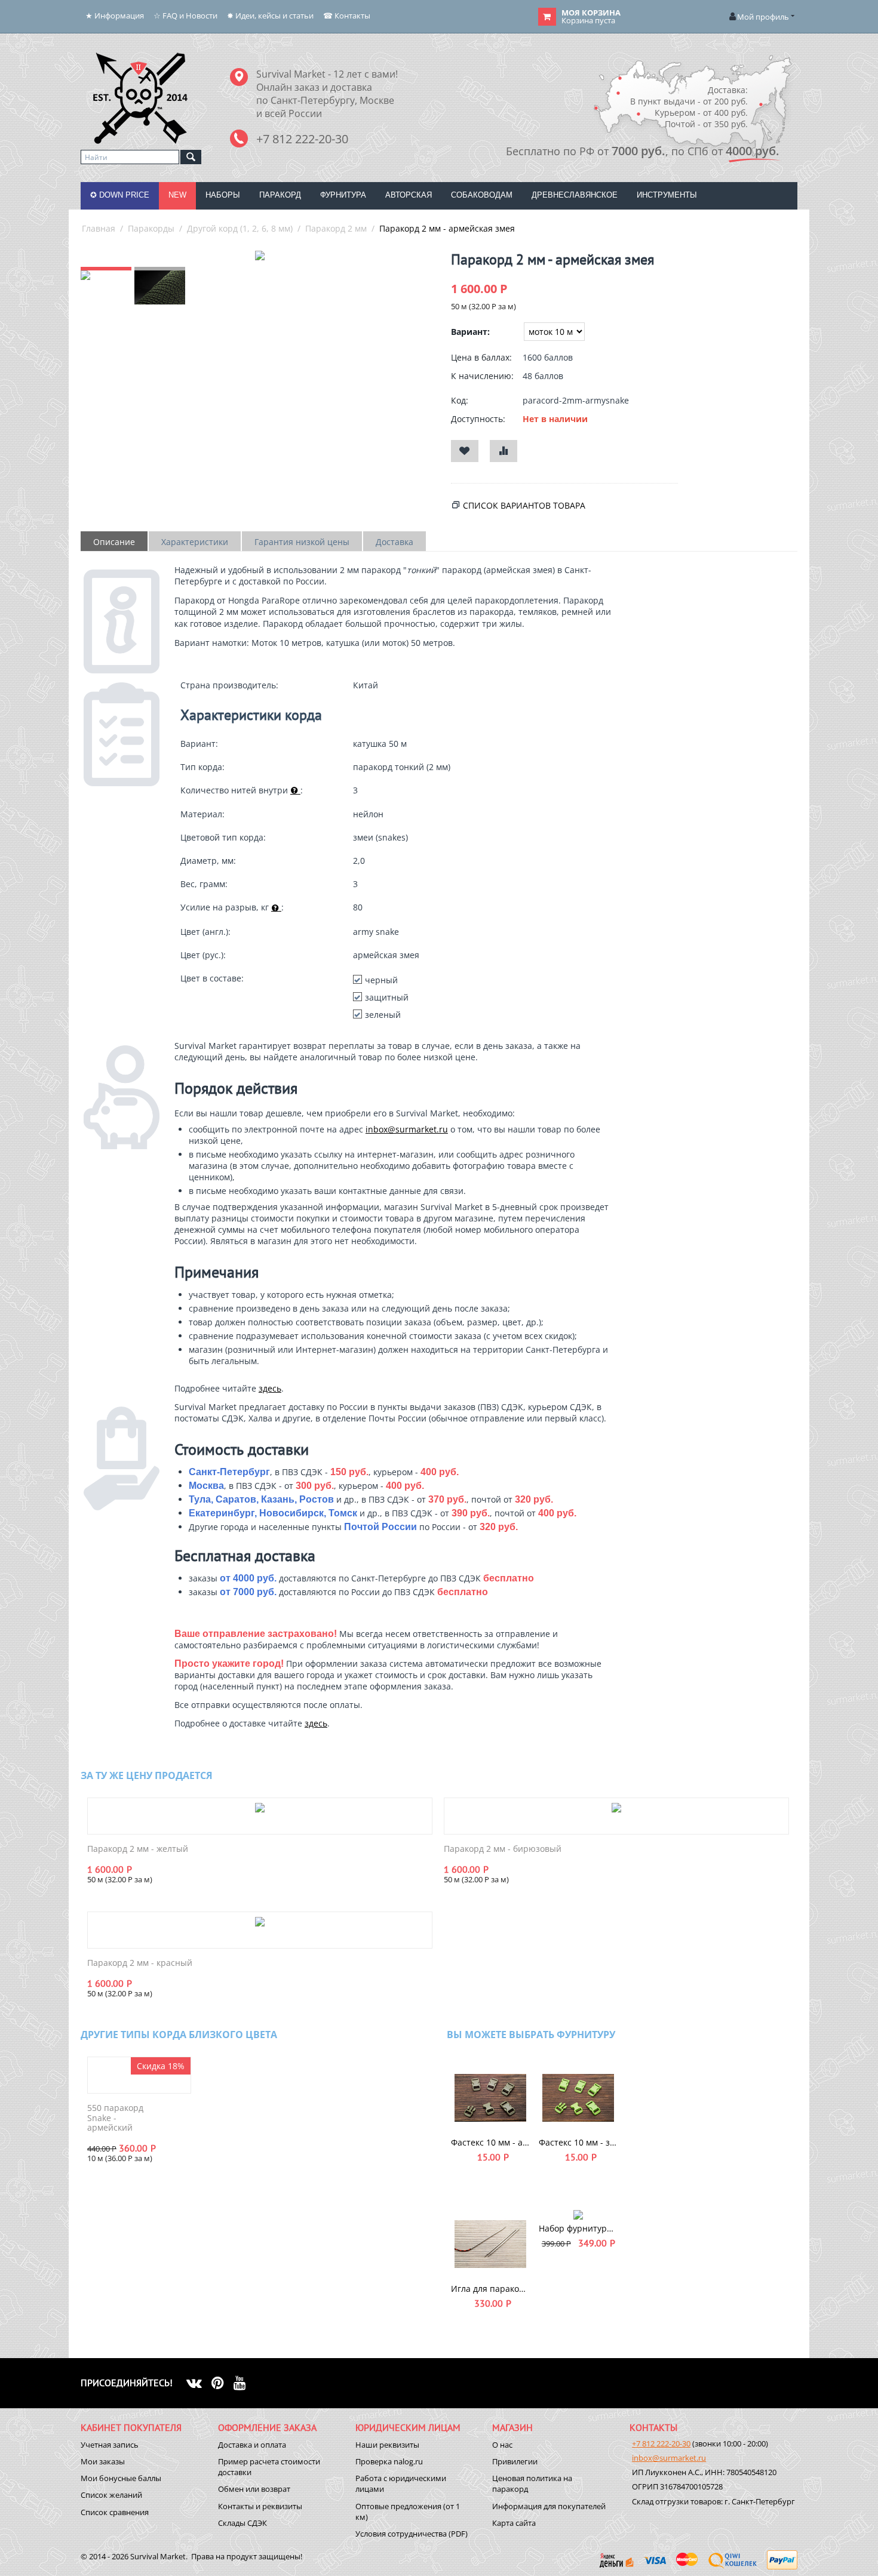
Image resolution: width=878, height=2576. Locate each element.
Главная (99, 228)
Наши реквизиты (387, 2445)
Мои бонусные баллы (121, 2478)
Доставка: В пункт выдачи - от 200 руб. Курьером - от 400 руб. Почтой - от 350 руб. (689, 107)
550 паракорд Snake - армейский (115, 2118)
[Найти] (191, 157)
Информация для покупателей (549, 2506)
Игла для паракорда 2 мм (490, 2289)
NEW (177, 195)
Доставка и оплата (252, 2445)
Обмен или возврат (254, 2489)
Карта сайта (514, 2523)
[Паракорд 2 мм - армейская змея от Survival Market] (260, 256)
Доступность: (478, 419)
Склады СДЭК (242, 2523)
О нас (502, 2445)
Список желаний (111, 2495)
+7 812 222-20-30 (661, 2443)
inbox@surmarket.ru (407, 1129)
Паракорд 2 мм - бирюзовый (503, 1849)
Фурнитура (343, 195)
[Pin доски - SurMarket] (222, 2383)
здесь (270, 1388)
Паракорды (151, 228)
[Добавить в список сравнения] (504, 451)
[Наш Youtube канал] (245, 2383)
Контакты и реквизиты (260, 2506)
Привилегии (515, 2461)
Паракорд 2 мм (336, 228)
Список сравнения (115, 2512)
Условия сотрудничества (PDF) (412, 2534)
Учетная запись (110, 2445)
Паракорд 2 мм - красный (140, 1963)
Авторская (409, 195)
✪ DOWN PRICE (120, 195)
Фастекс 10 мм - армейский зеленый (490, 2142)
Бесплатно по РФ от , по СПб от (643, 151)
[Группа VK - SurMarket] (199, 2383)
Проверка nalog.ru (389, 2461)
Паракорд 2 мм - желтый (138, 1849)
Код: (460, 400)
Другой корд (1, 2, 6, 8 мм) (240, 228)
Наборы (223, 195)
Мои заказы (103, 2461)
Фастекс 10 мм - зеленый (578, 2142)
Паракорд (280, 195)
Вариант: (470, 332)
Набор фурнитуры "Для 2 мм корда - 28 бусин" (578, 2228)
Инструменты (667, 195)
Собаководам (482, 195)
